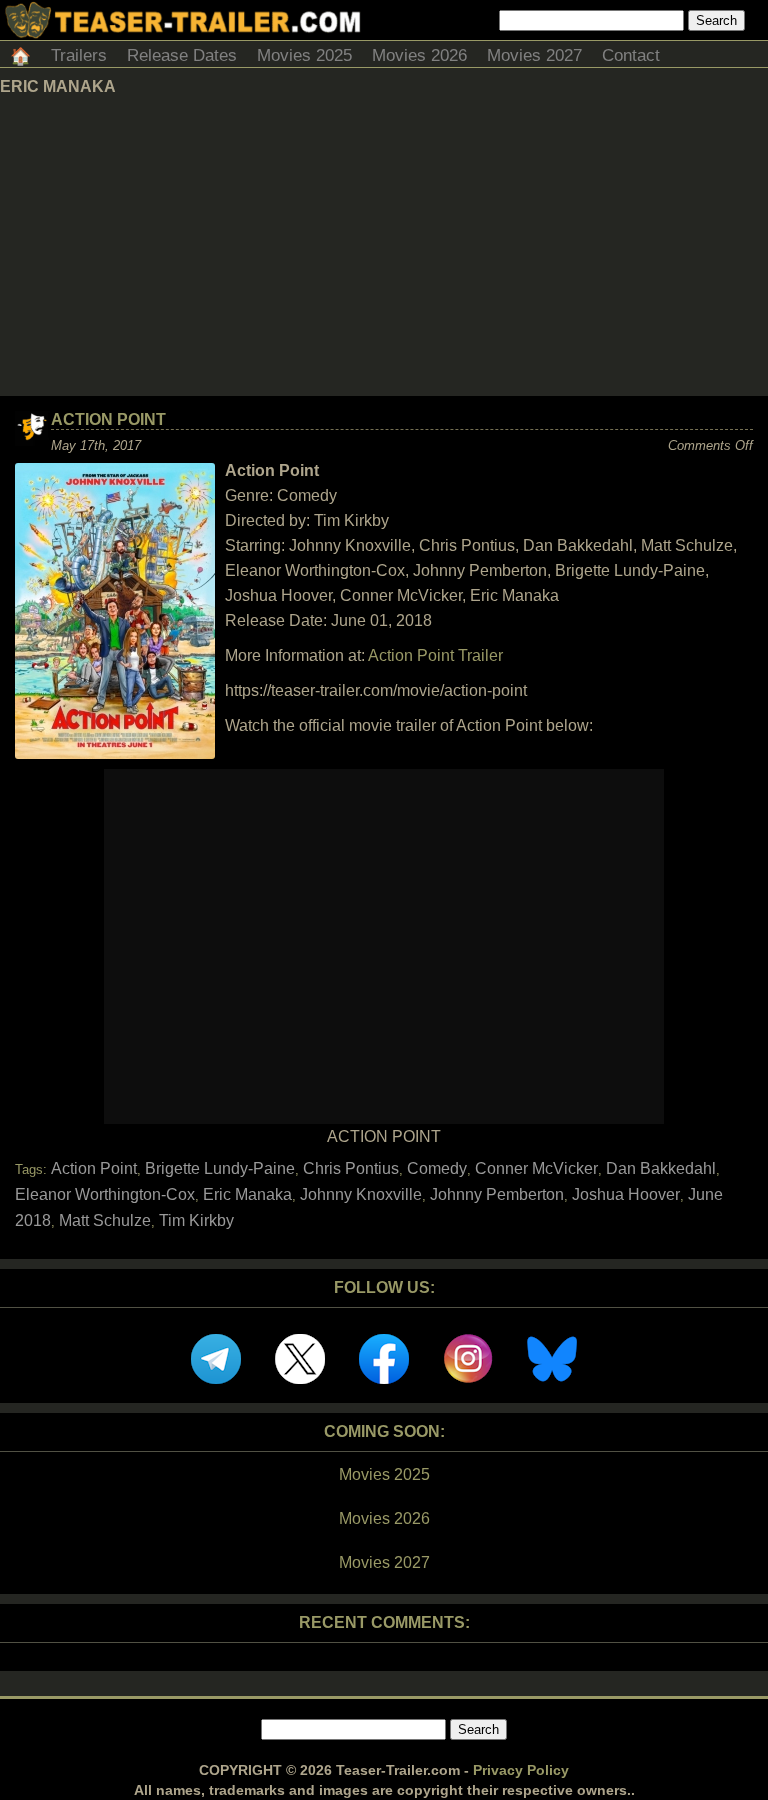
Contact (631, 55)
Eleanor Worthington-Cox (105, 1194)
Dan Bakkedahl (661, 1168)
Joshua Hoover (626, 1194)
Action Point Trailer (435, 655)
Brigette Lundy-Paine (220, 1168)
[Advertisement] (384, 246)
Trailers (79, 55)
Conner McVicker (536, 1168)
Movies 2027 (534, 55)
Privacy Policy (521, 1770)
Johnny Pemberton (497, 1194)
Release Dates (182, 55)
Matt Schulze (105, 1220)
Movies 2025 (304, 55)
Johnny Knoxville (361, 1194)
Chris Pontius (351, 1168)
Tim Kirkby (196, 1220)
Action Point (108, 419)
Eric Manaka (247, 1194)
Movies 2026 (419, 55)
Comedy (437, 1168)
